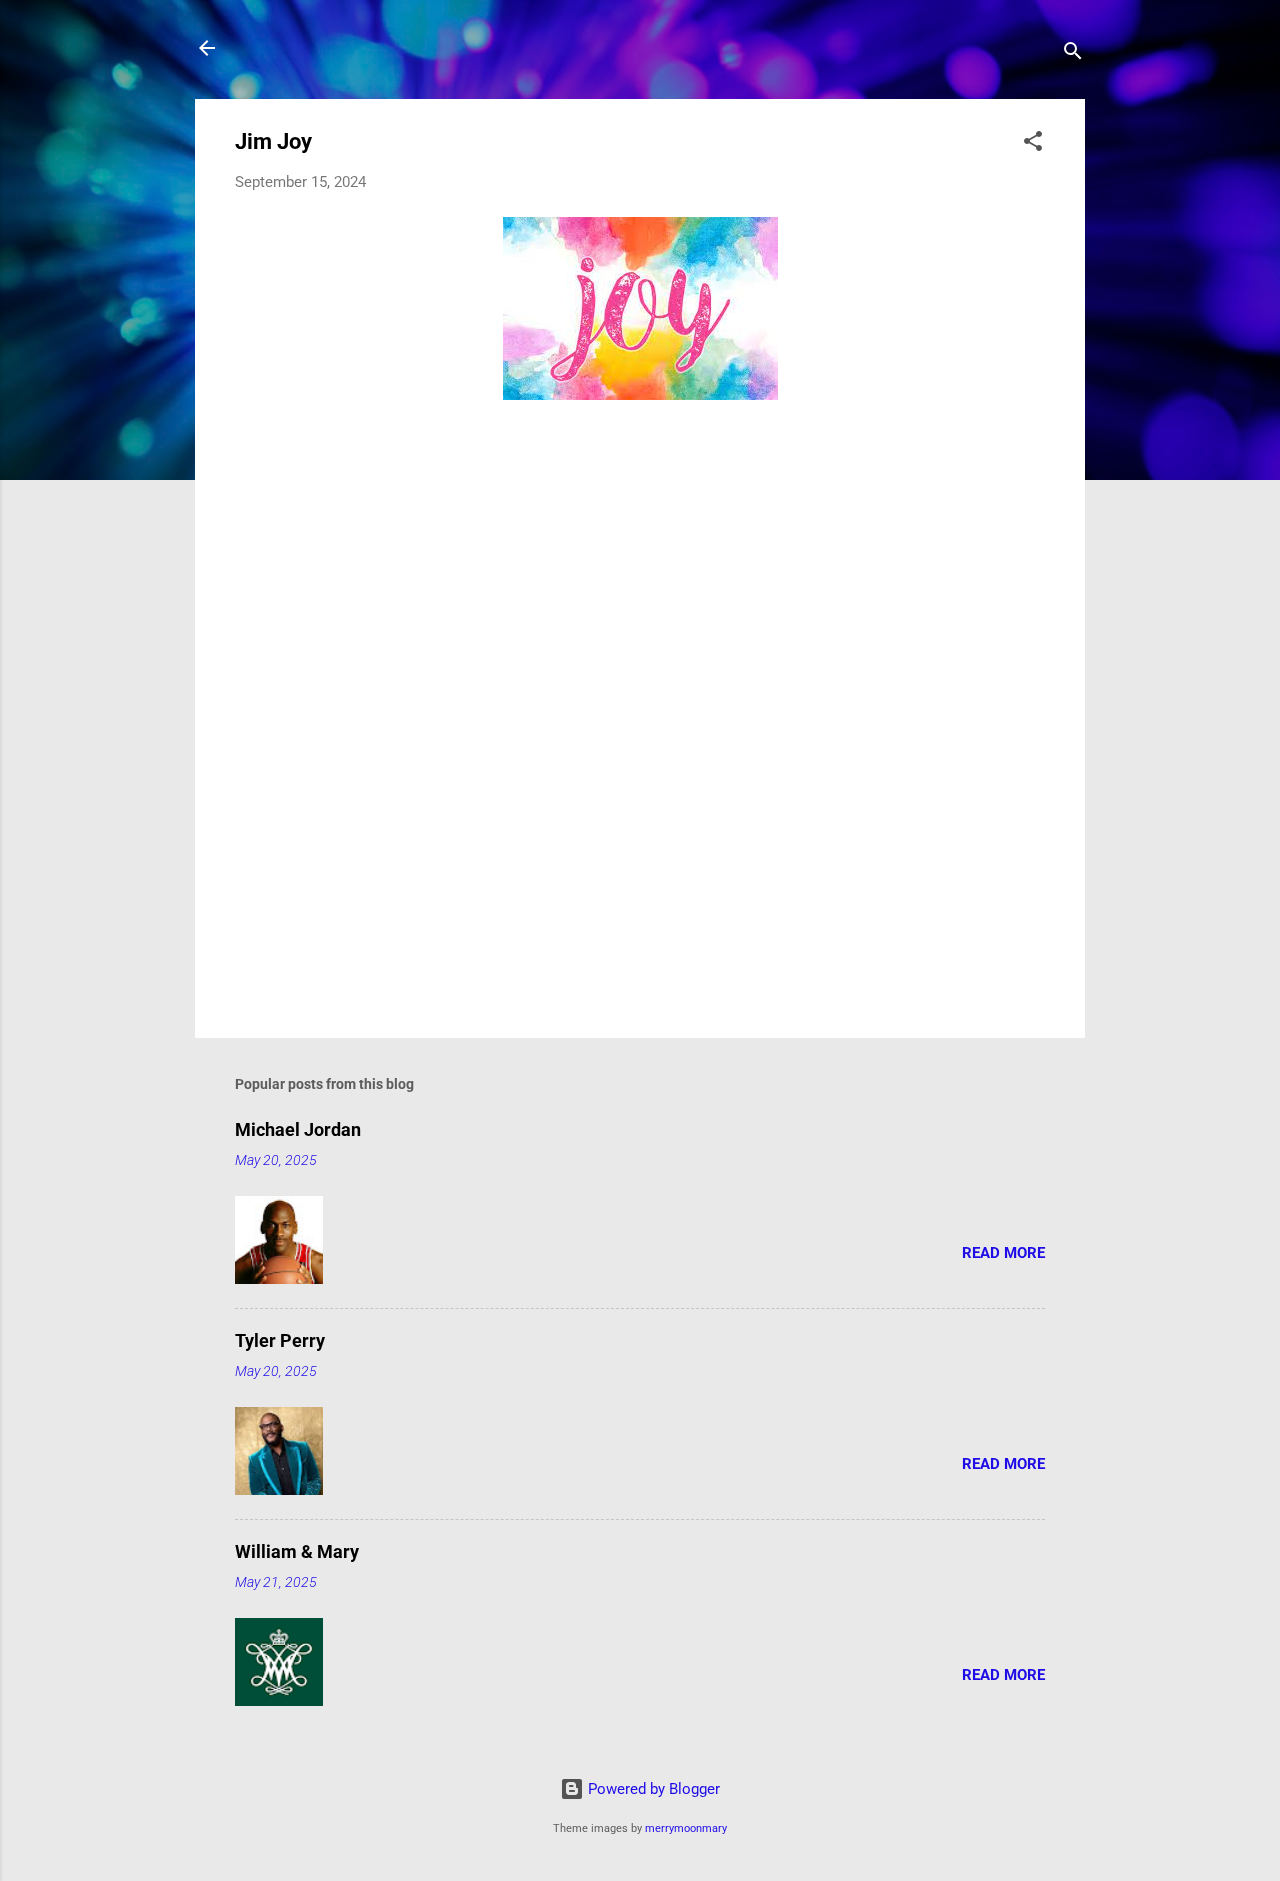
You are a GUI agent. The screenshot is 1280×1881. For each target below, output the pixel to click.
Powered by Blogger (652, 1789)
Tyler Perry (280, 1340)
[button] (1033, 144)
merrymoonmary (686, 1828)
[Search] (1073, 54)
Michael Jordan (298, 1129)
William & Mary (297, 1551)
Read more (1003, 1253)
